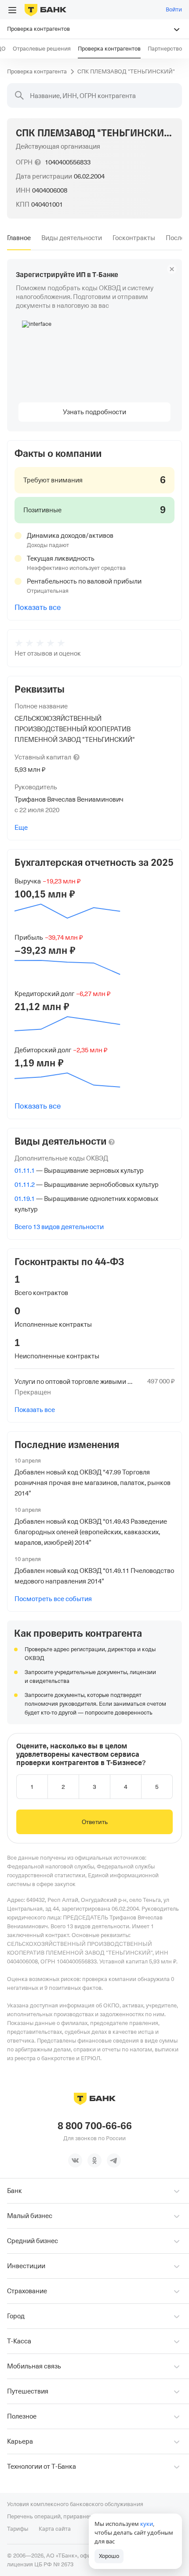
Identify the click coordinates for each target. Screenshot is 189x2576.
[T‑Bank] (45, 10)
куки (147, 2524)
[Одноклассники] (94, 2160)
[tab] (19, 238)
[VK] (75, 2160)
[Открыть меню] (12, 10)
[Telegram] (114, 2160)
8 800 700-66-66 (95, 2126)
